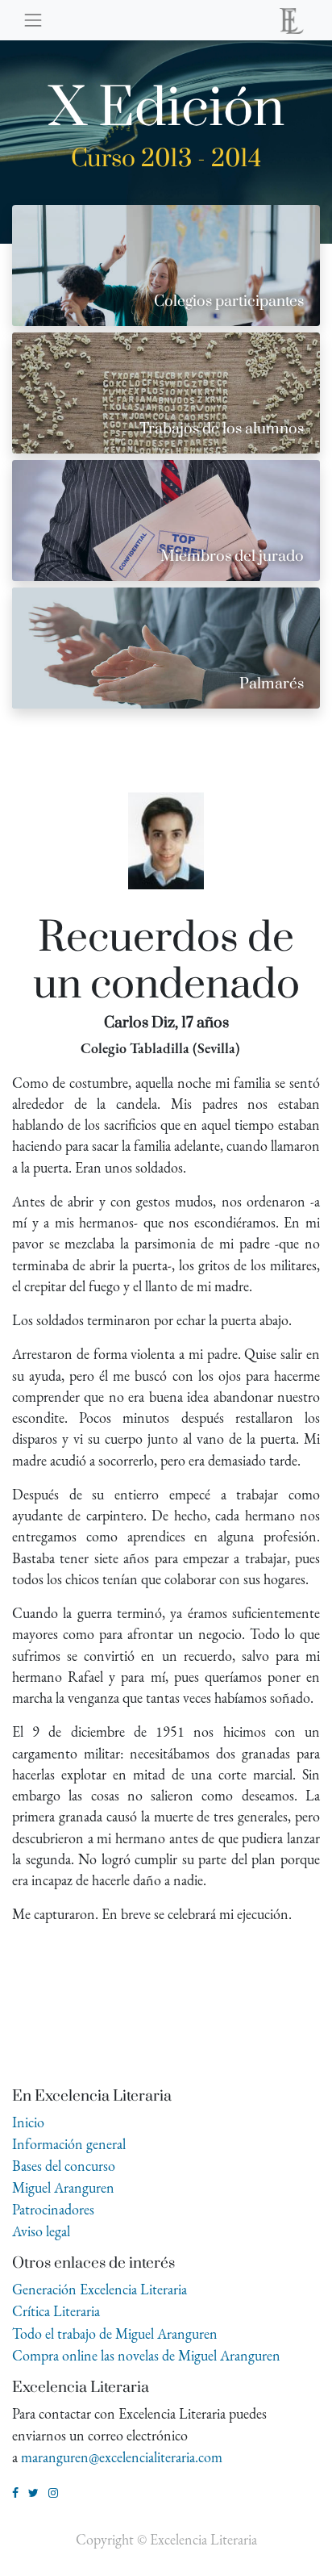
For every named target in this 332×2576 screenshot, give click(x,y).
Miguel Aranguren (63, 2187)
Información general (69, 2144)
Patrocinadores (53, 2209)
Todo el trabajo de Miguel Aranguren (115, 2333)
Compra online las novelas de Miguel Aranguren (146, 2355)
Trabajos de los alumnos (222, 429)
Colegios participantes (229, 301)
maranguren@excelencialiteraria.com (122, 2457)
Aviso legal (41, 2231)
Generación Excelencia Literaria (100, 2289)
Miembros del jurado (232, 556)
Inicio (28, 2122)
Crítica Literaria (56, 2311)
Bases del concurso (64, 2166)
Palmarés (272, 684)
